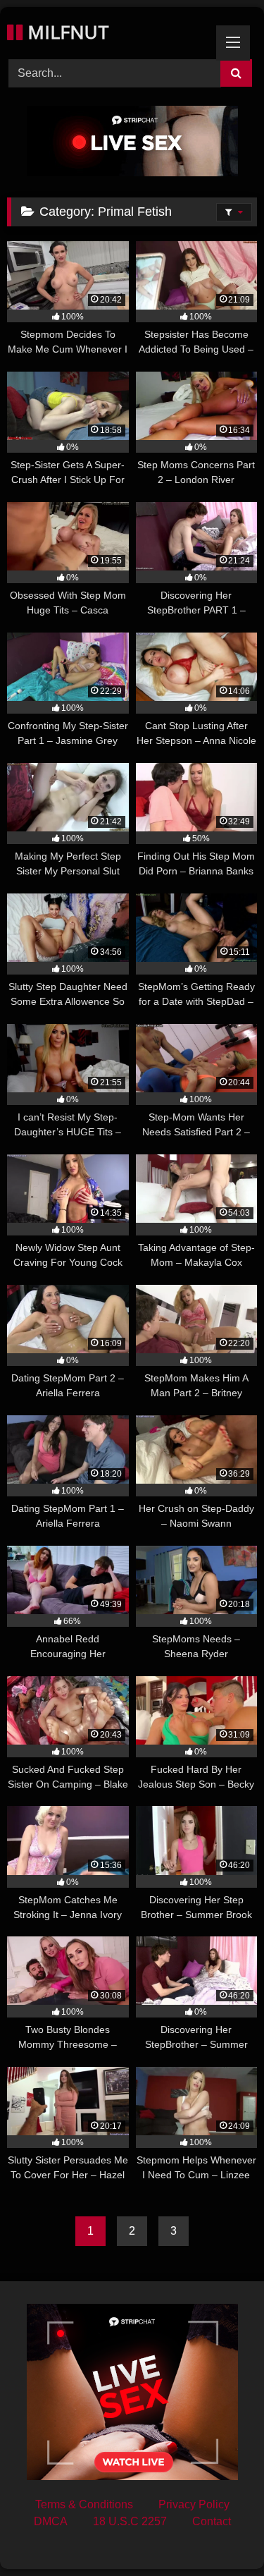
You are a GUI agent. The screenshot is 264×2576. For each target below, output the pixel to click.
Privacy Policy (194, 2504)
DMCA (51, 2521)
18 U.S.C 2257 (130, 2521)
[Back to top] (220, 2534)
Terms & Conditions (84, 2504)
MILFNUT (66, 32)
